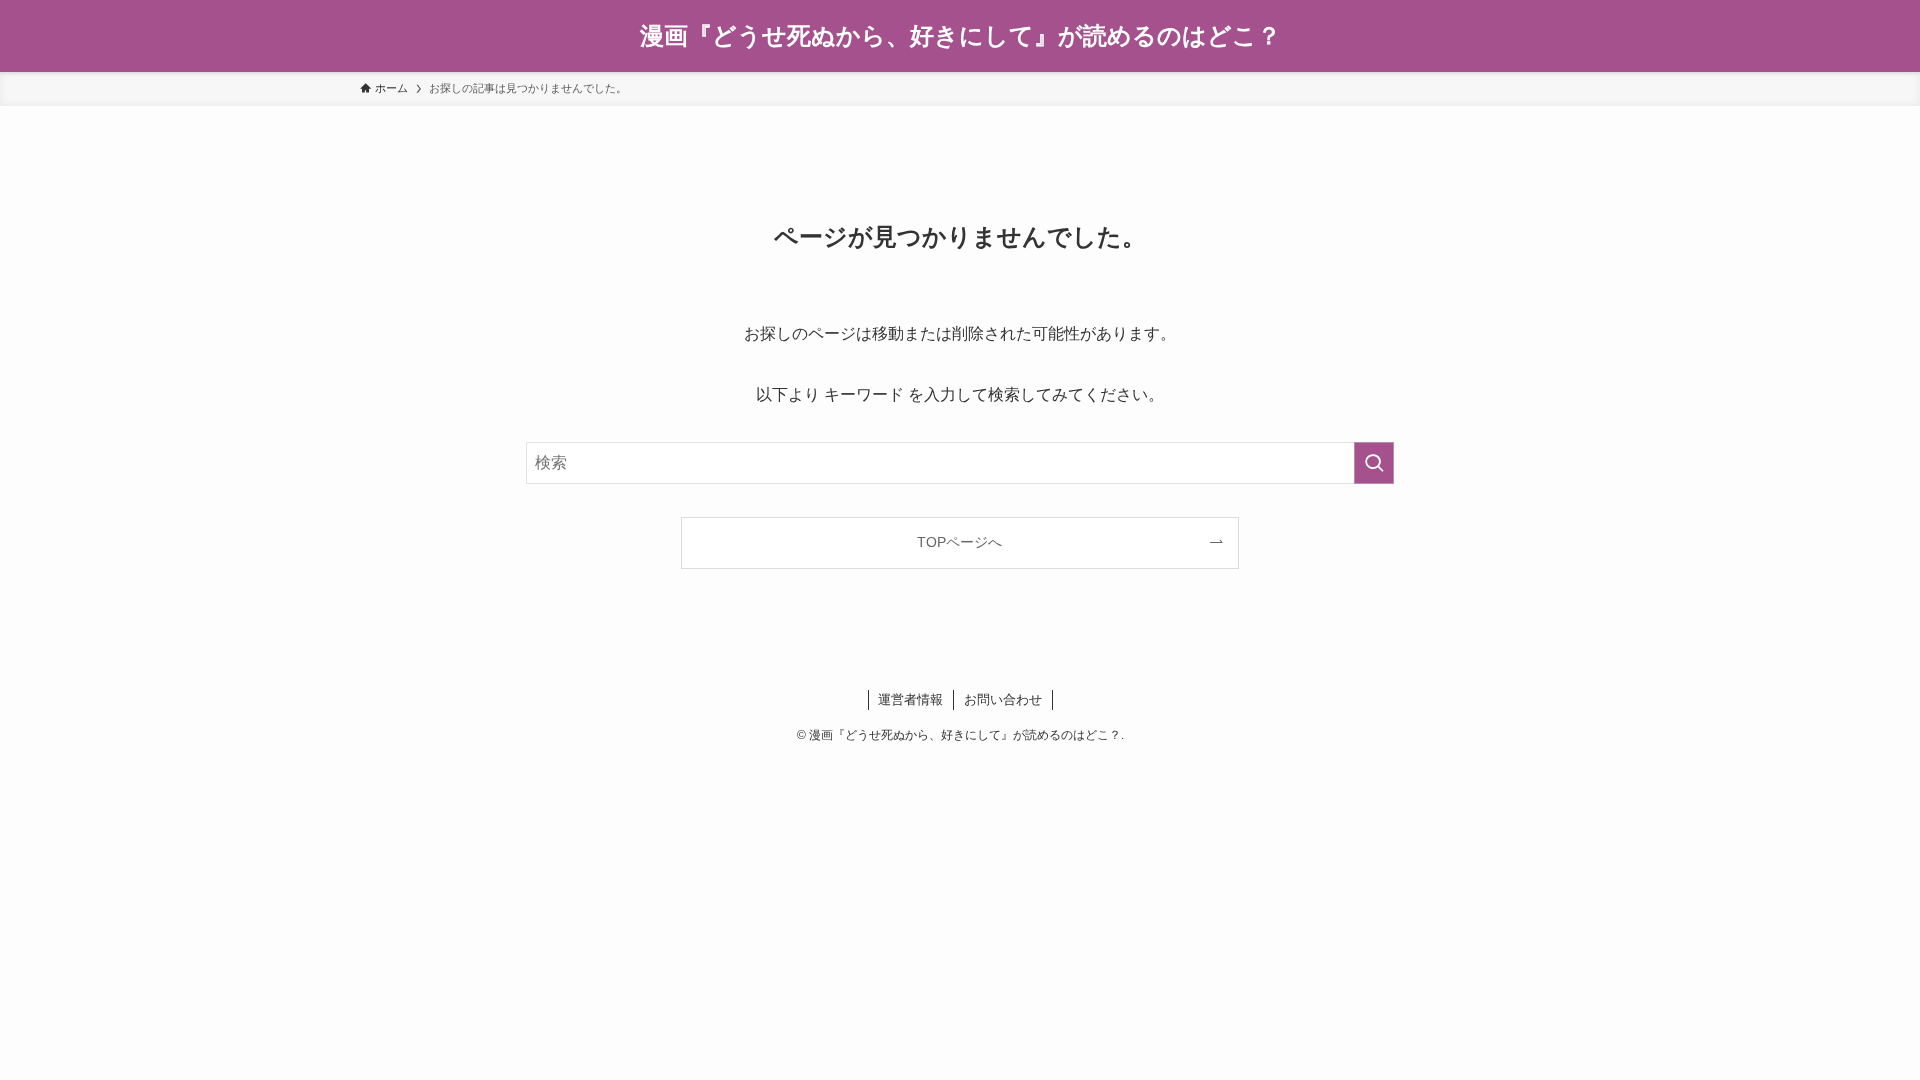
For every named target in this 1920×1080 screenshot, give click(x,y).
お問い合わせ (1003, 699)
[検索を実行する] (1374, 463)
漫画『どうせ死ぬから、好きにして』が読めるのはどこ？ (960, 36)
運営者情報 (910, 699)
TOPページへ (959, 542)
